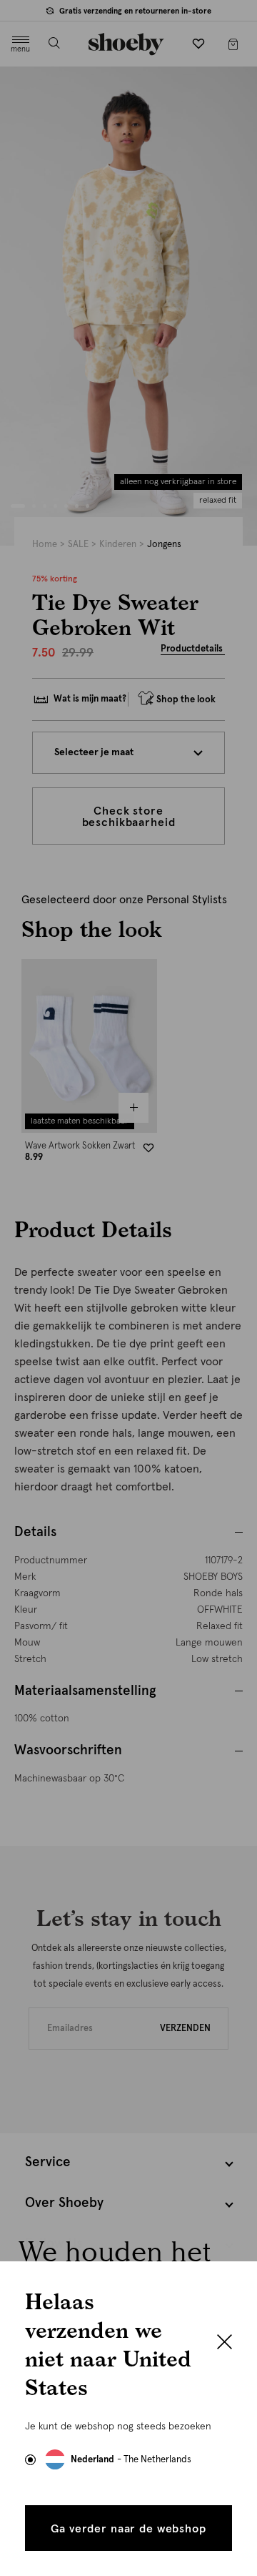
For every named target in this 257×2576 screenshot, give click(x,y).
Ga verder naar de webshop (128, 2529)
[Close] (225, 2344)
